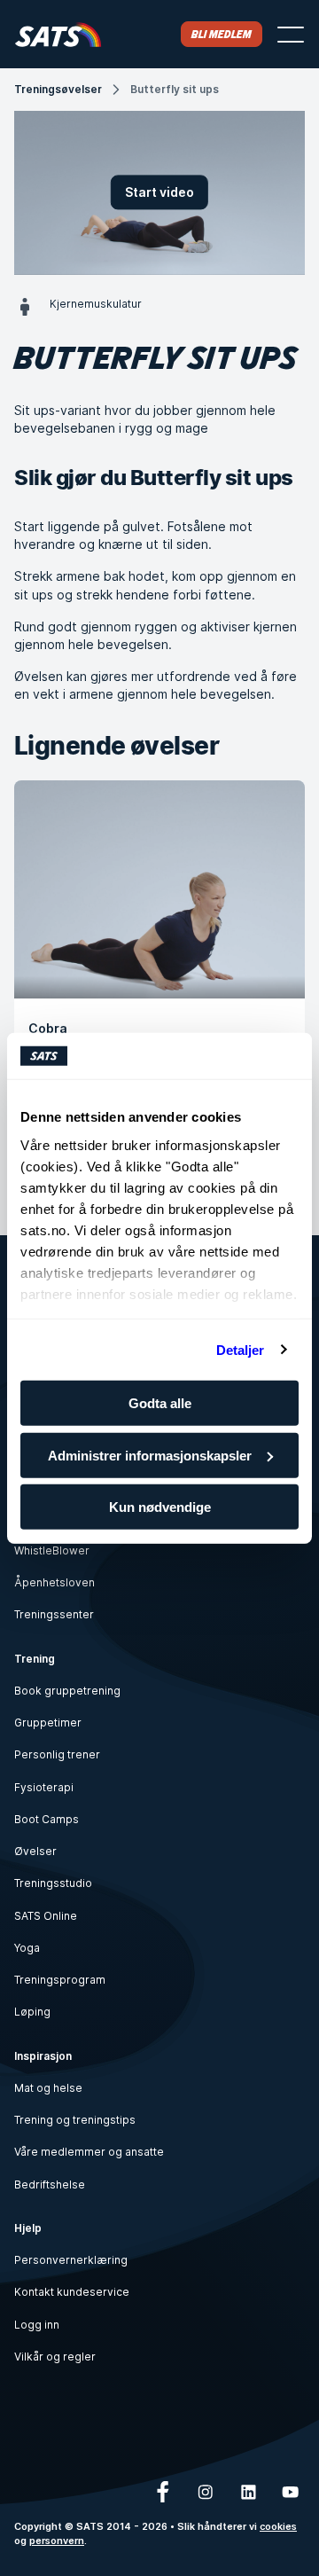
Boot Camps (47, 1819)
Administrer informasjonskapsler (150, 1455)
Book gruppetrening (67, 1691)
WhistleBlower (52, 1550)
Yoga (27, 1948)
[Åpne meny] (291, 35)
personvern (57, 2541)
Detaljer (241, 1349)
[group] (159, 935)
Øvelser (35, 1851)
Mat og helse (48, 2088)
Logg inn (37, 2325)
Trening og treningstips (75, 2120)
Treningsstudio (53, 1883)
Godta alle (160, 1403)
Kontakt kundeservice (72, 2292)
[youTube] (291, 2492)
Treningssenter (54, 1614)
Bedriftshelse (50, 2185)
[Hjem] (58, 34)
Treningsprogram (60, 1980)
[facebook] (163, 2492)
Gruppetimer (48, 1723)
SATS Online (46, 1916)
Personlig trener (57, 1754)
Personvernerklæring (71, 2260)
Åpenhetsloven (54, 1582)
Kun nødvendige (160, 1507)
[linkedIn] (248, 2492)
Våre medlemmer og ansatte (89, 2152)
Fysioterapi (44, 1787)
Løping (32, 2012)
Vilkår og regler (55, 2357)
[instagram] (206, 2492)
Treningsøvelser (58, 89)
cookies (278, 2527)
